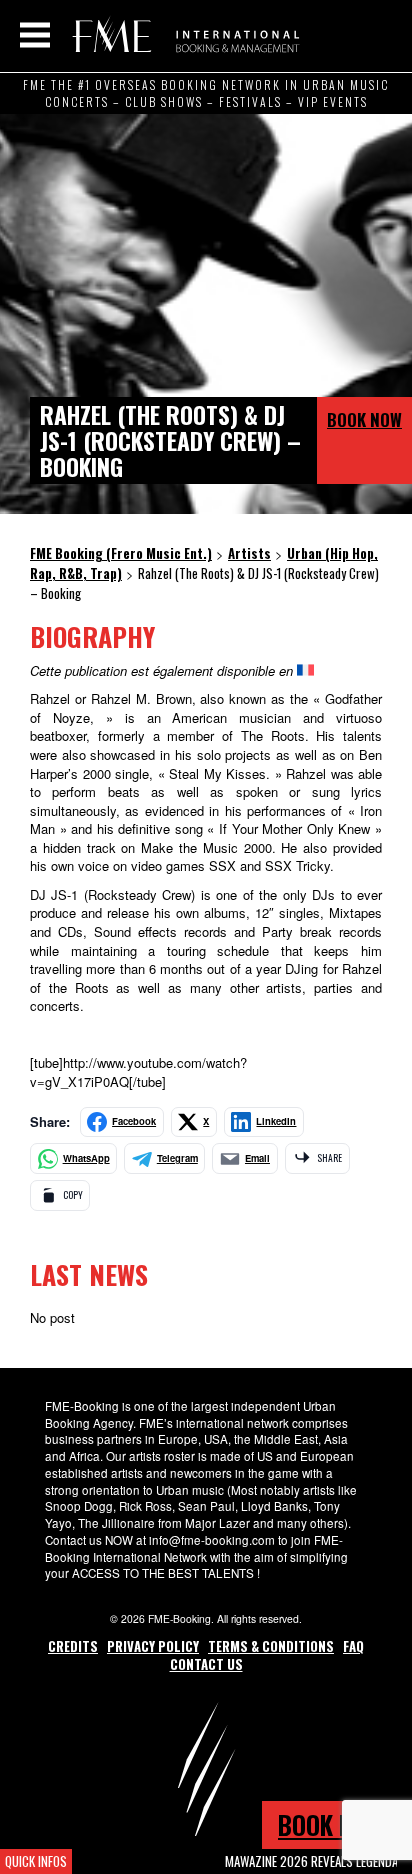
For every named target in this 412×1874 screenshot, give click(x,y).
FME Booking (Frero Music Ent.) (182, 35)
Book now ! (337, 1824)
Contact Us (206, 1664)
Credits (73, 1646)
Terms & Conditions (271, 1646)
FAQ (353, 1646)
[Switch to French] (305, 670)
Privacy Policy (153, 1646)
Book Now (364, 419)
